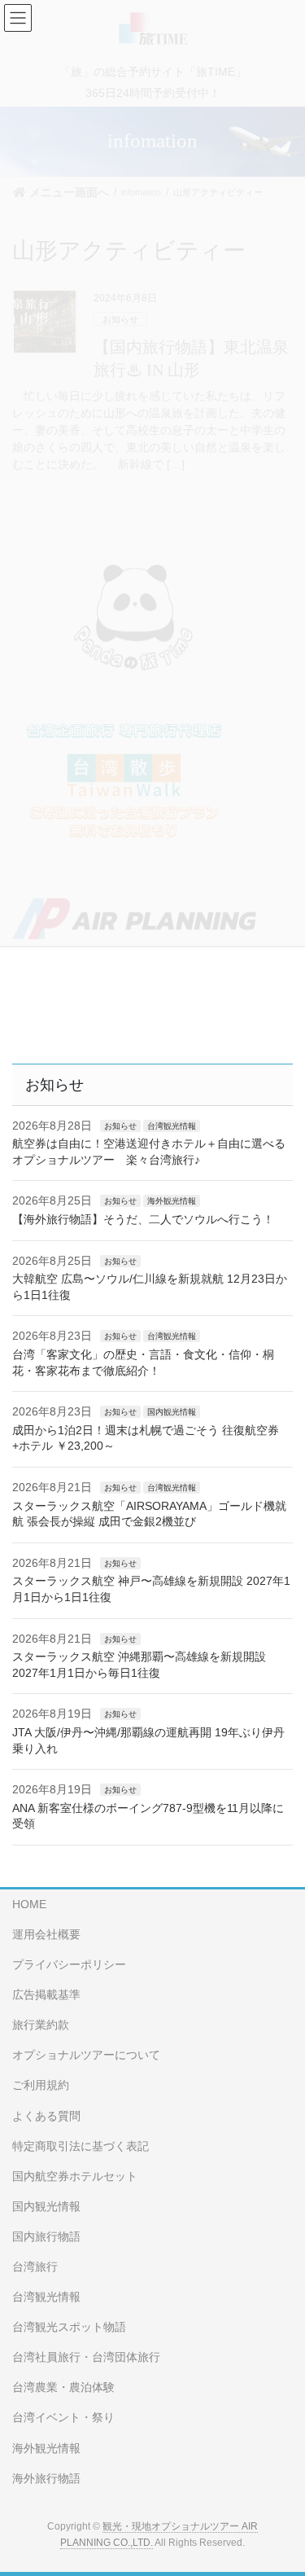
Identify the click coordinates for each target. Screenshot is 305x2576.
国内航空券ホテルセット (75, 2176)
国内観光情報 (172, 1412)
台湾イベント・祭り (63, 2417)
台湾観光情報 (172, 1126)
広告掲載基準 (46, 1995)
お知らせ (120, 1126)
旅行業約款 (41, 2025)
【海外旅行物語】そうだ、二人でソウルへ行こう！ (143, 1219)
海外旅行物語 (46, 2478)
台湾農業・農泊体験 (63, 2387)
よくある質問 (46, 2116)
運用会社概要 (46, 1934)
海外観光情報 (172, 1201)
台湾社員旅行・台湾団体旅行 (86, 2357)
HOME (29, 1904)
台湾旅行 (35, 2267)
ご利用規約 (41, 2085)
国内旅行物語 (46, 2236)
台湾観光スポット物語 (69, 2327)
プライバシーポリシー (69, 1964)
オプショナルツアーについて (86, 2055)
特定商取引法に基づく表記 (81, 2146)
